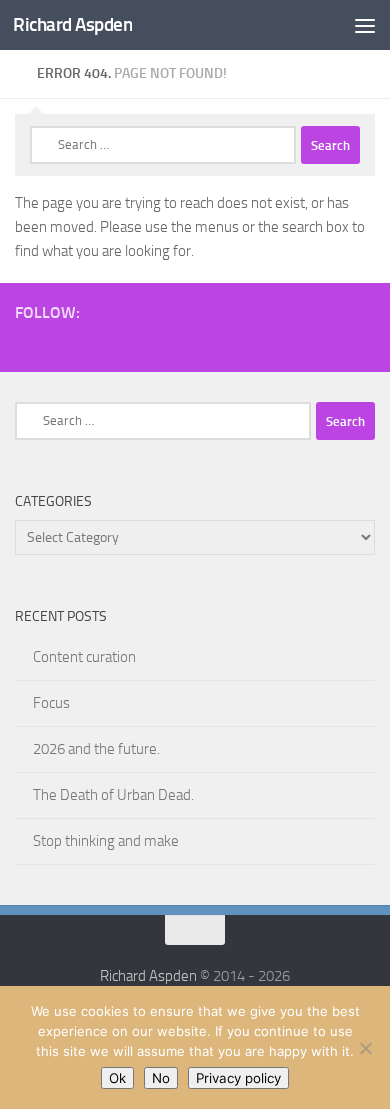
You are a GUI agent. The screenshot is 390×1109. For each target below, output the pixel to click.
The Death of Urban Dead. (113, 795)
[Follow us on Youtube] (75, 342)
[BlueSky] (235, 342)
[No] (365, 1048)
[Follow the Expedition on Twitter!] (331, 342)
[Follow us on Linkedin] (363, 342)
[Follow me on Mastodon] (299, 342)
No (161, 1078)
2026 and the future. (96, 749)
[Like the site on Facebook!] (171, 342)
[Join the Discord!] (139, 342)
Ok (117, 1078)
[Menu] (365, 25)
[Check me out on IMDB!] (267, 342)
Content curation (84, 657)
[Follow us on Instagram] (203, 342)
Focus (51, 703)
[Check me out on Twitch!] (107, 342)
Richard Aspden (72, 24)
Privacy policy (238, 1078)
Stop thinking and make (106, 841)
